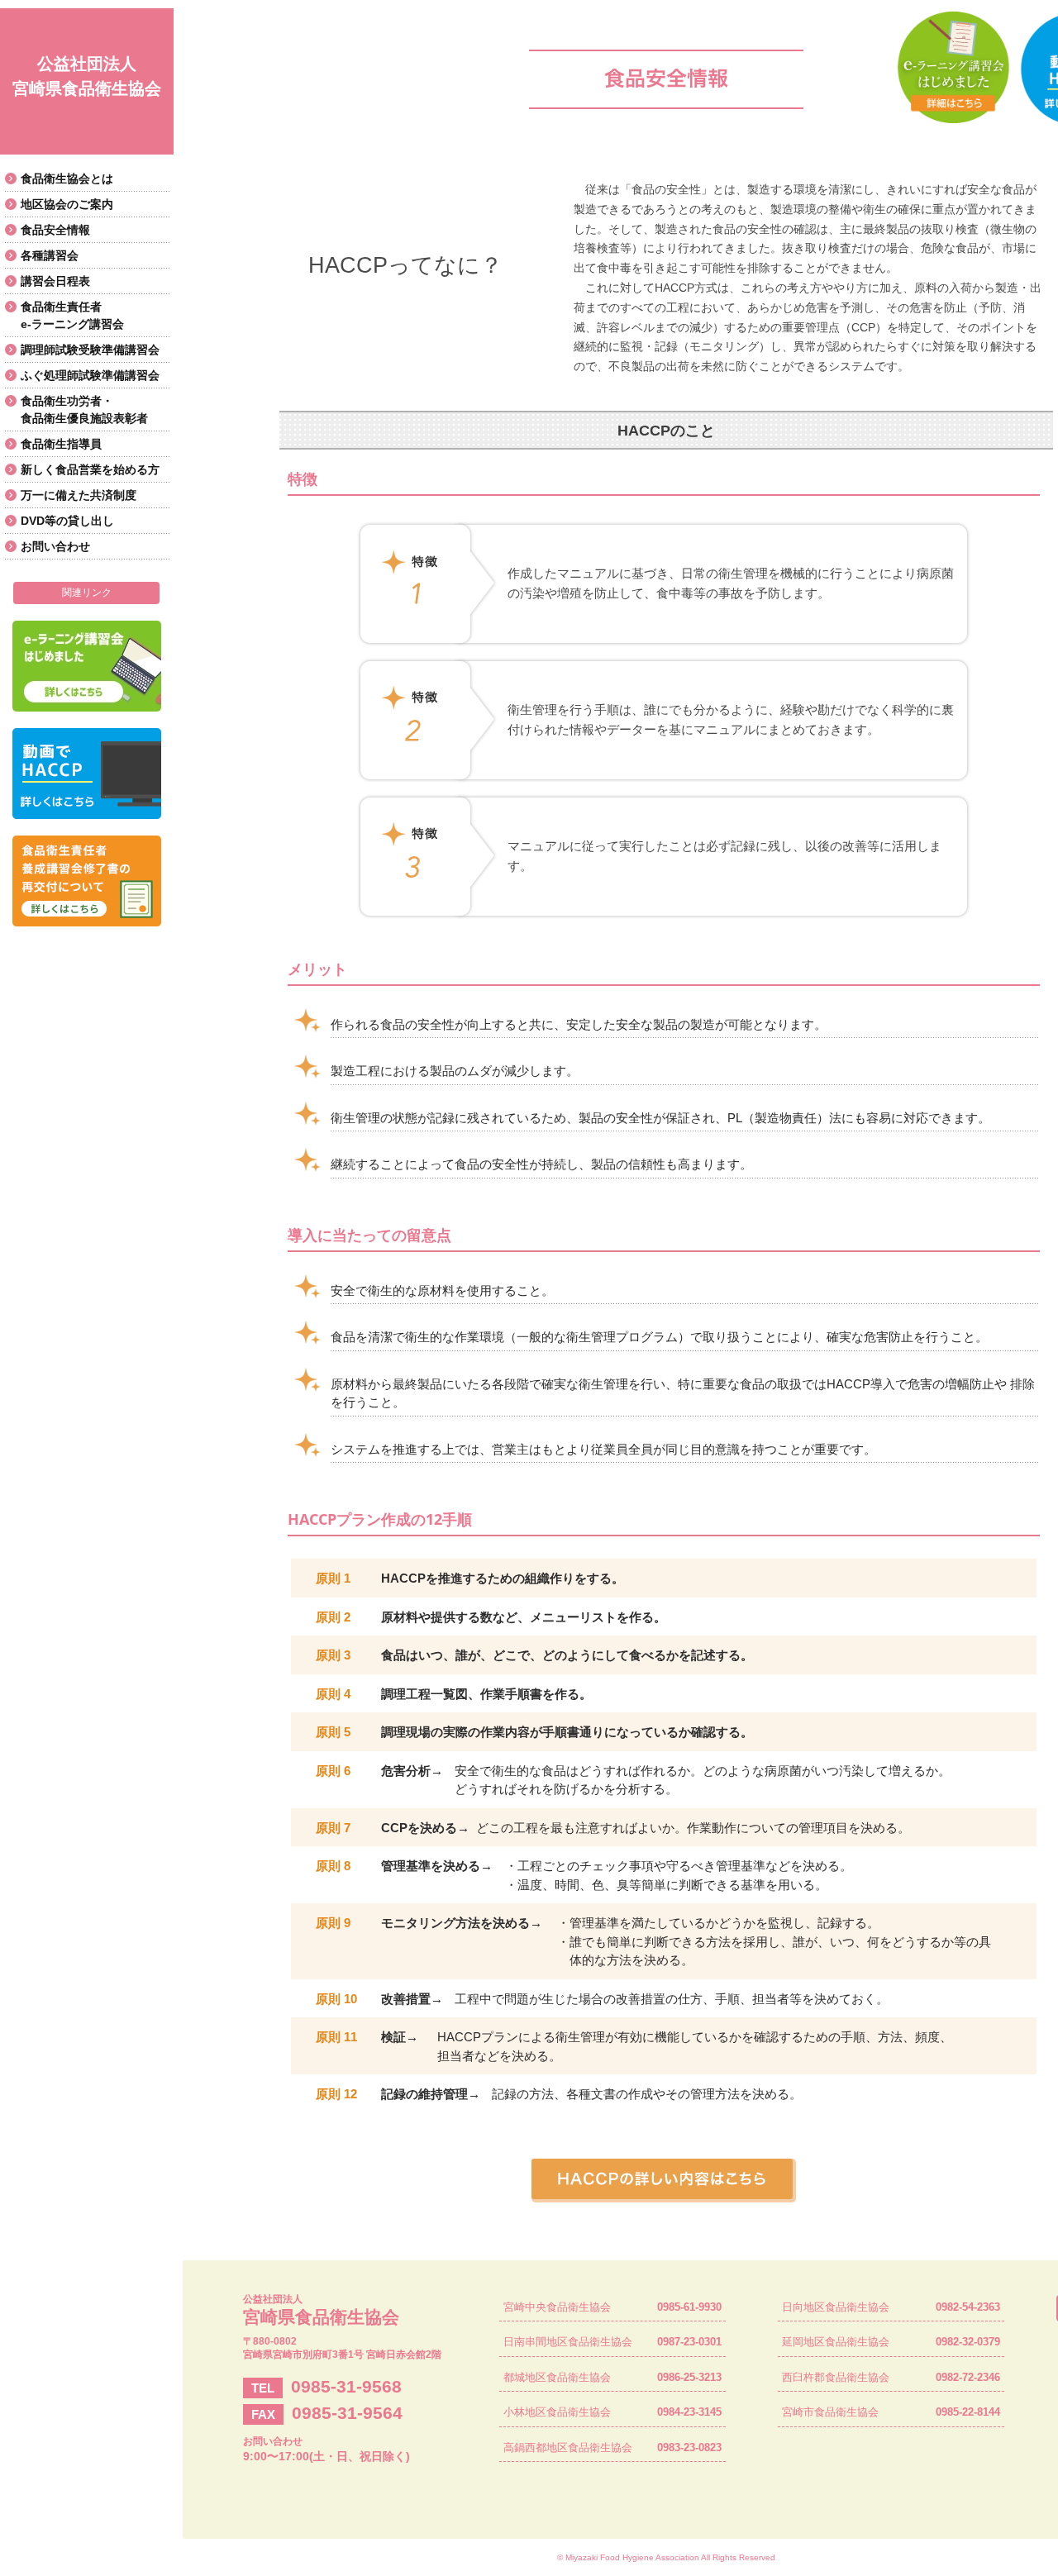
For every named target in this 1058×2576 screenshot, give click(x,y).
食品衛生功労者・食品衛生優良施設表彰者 (84, 409)
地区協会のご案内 (67, 204)
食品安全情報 (55, 230)
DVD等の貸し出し (67, 521)
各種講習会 (50, 255)
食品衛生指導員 (61, 444)
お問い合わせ (55, 546)
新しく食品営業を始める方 (90, 469)
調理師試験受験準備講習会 (90, 350)
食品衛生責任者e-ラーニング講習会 (72, 315)
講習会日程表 (55, 281)
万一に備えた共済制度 (79, 495)
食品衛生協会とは (67, 179)
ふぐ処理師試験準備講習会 (90, 375)
